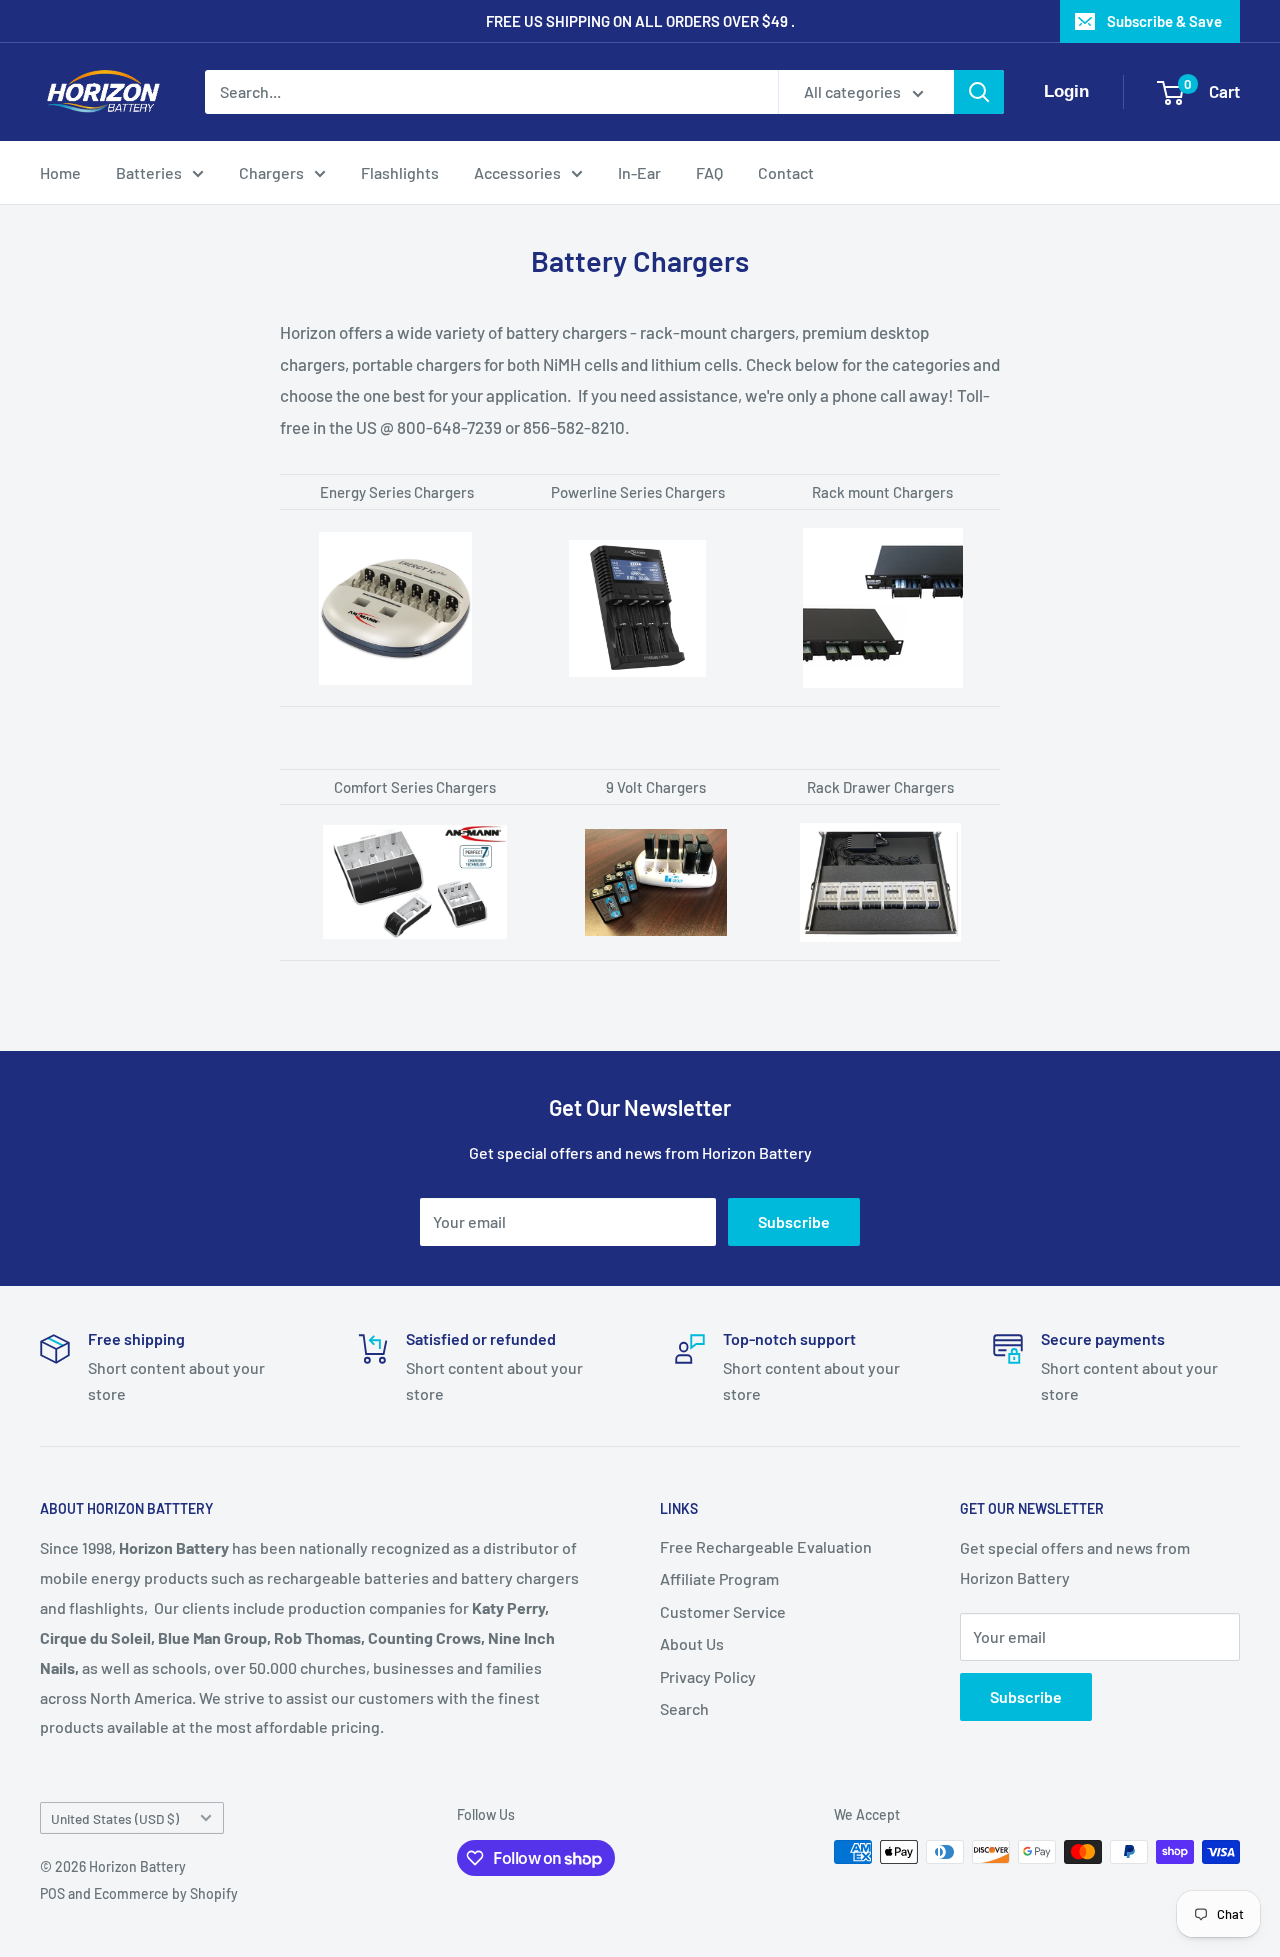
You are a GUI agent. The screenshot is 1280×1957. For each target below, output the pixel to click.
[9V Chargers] (656, 828)
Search (684, 1708)
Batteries (149, 172)
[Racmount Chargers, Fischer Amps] (882, 608)
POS (52, 1893)
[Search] (979, 92)
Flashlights (400, 172)
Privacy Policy (708, 1676)
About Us (692, 1643)
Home (60, 172)
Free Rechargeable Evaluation (766, 1546)
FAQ (709, 172)
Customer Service (723, 1611)
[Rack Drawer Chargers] (880, 822)
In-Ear (639, 172)
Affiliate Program (719, 1578)
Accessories (517, 172)
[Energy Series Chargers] (395, 531)
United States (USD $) (115, 1818)
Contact (786, 172)
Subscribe (794, 1221)
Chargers (271, 172)
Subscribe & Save (1164, 21)
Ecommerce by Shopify (166, 1893)
